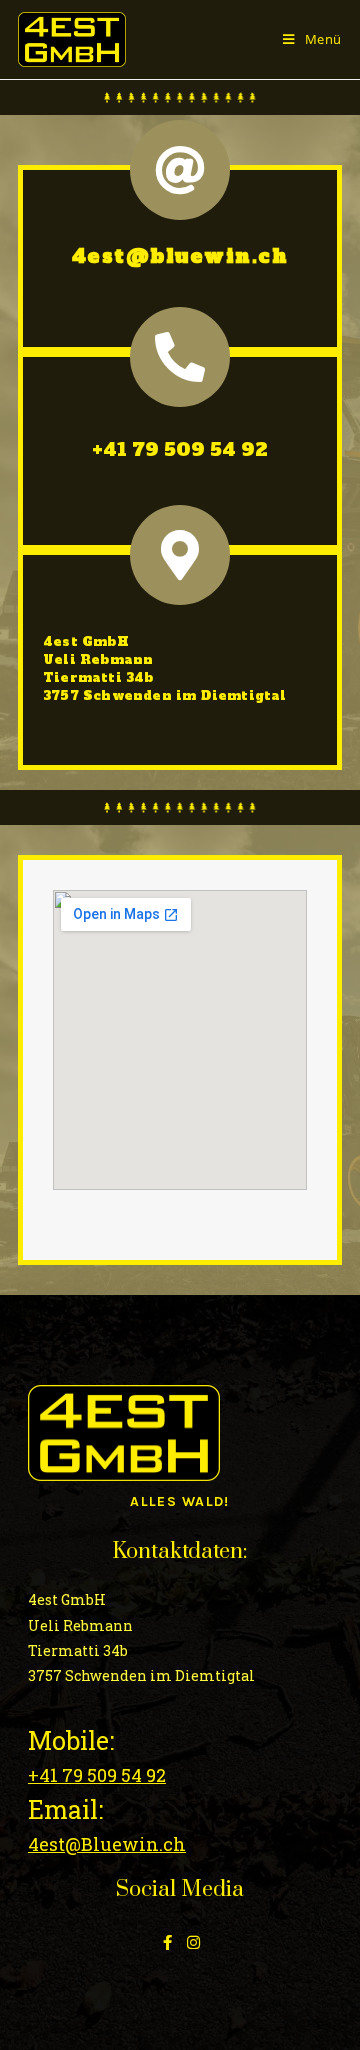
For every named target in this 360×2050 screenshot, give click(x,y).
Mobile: (71, 1740)
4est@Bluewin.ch (107, 1844)
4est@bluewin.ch (180, 256)
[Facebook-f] (167, 1942)
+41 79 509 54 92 (180, 449)
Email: (65, 1809)
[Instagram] (193, 1942)
